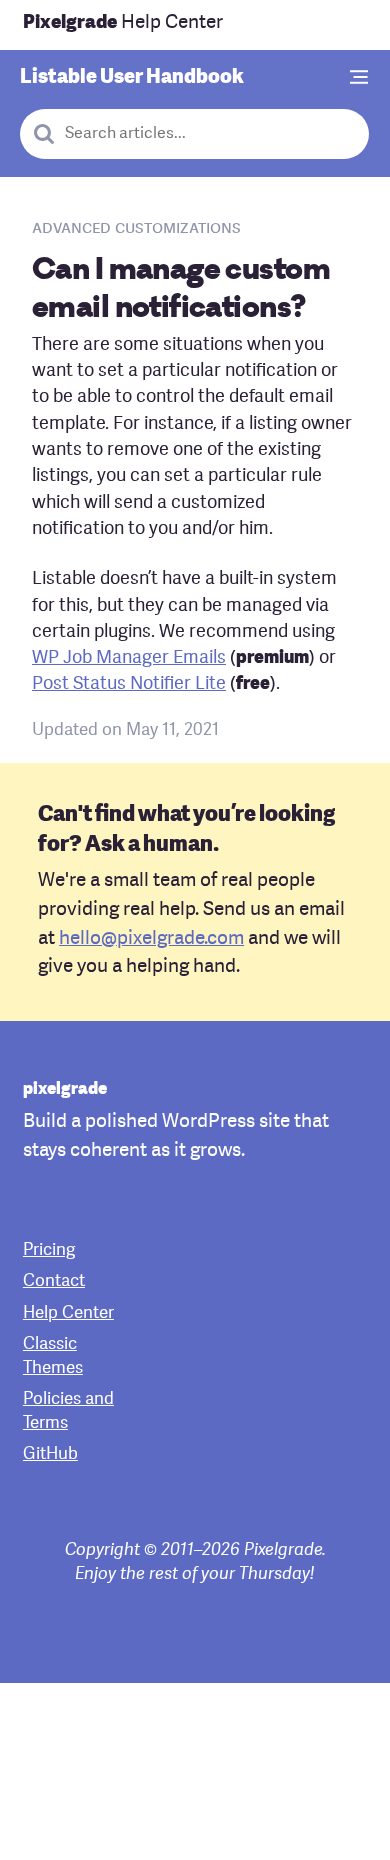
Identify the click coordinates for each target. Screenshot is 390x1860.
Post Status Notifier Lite (129, 684)
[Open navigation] (360, 78)
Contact (54, 1281)
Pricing (49, 1250)
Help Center (123, 23)
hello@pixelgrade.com (151, 939)
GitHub (50, 1454)
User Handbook (132, 78)
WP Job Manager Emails (129, 658)
